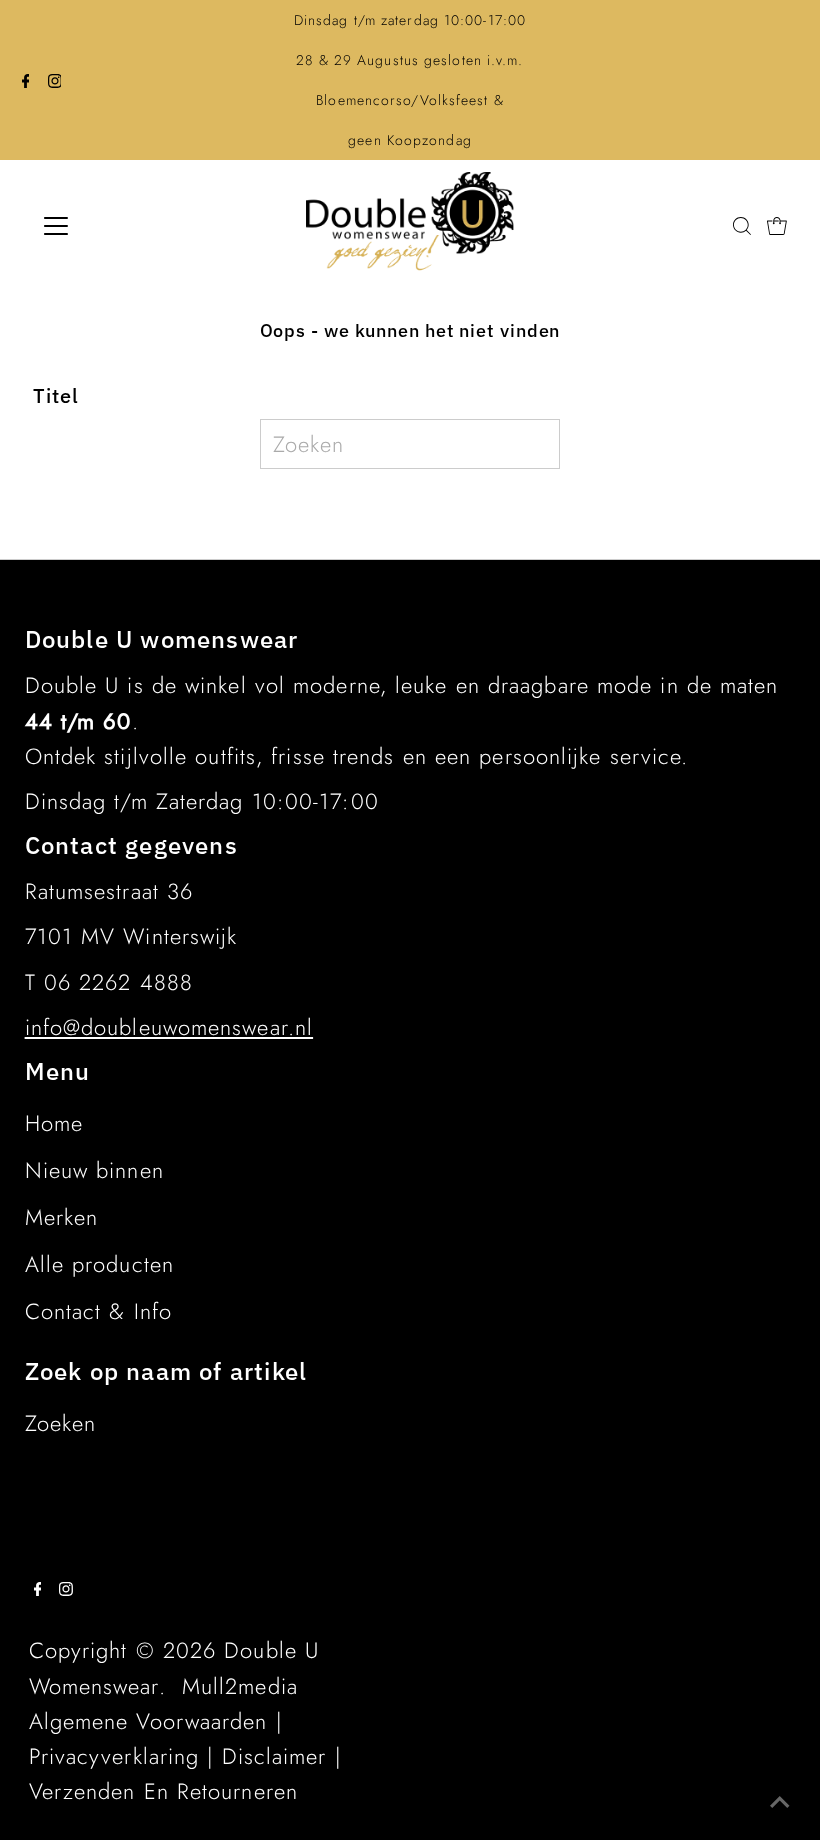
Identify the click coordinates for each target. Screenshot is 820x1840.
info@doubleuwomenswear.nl (169, 1027)
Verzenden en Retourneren (163, 1791)
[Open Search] (742, 225)
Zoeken (61, 1423)
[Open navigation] (122, 226)
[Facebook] (26, 80)
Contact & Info (98, 1311)
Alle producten (99, 1264)
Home (54, 1123)
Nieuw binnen (94, 1170)
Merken (62, 1217)
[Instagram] (55, 80)
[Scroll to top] (780, 1800)
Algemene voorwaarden (148, 1721)
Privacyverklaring (114, 1756)
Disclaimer (274, 1756)
